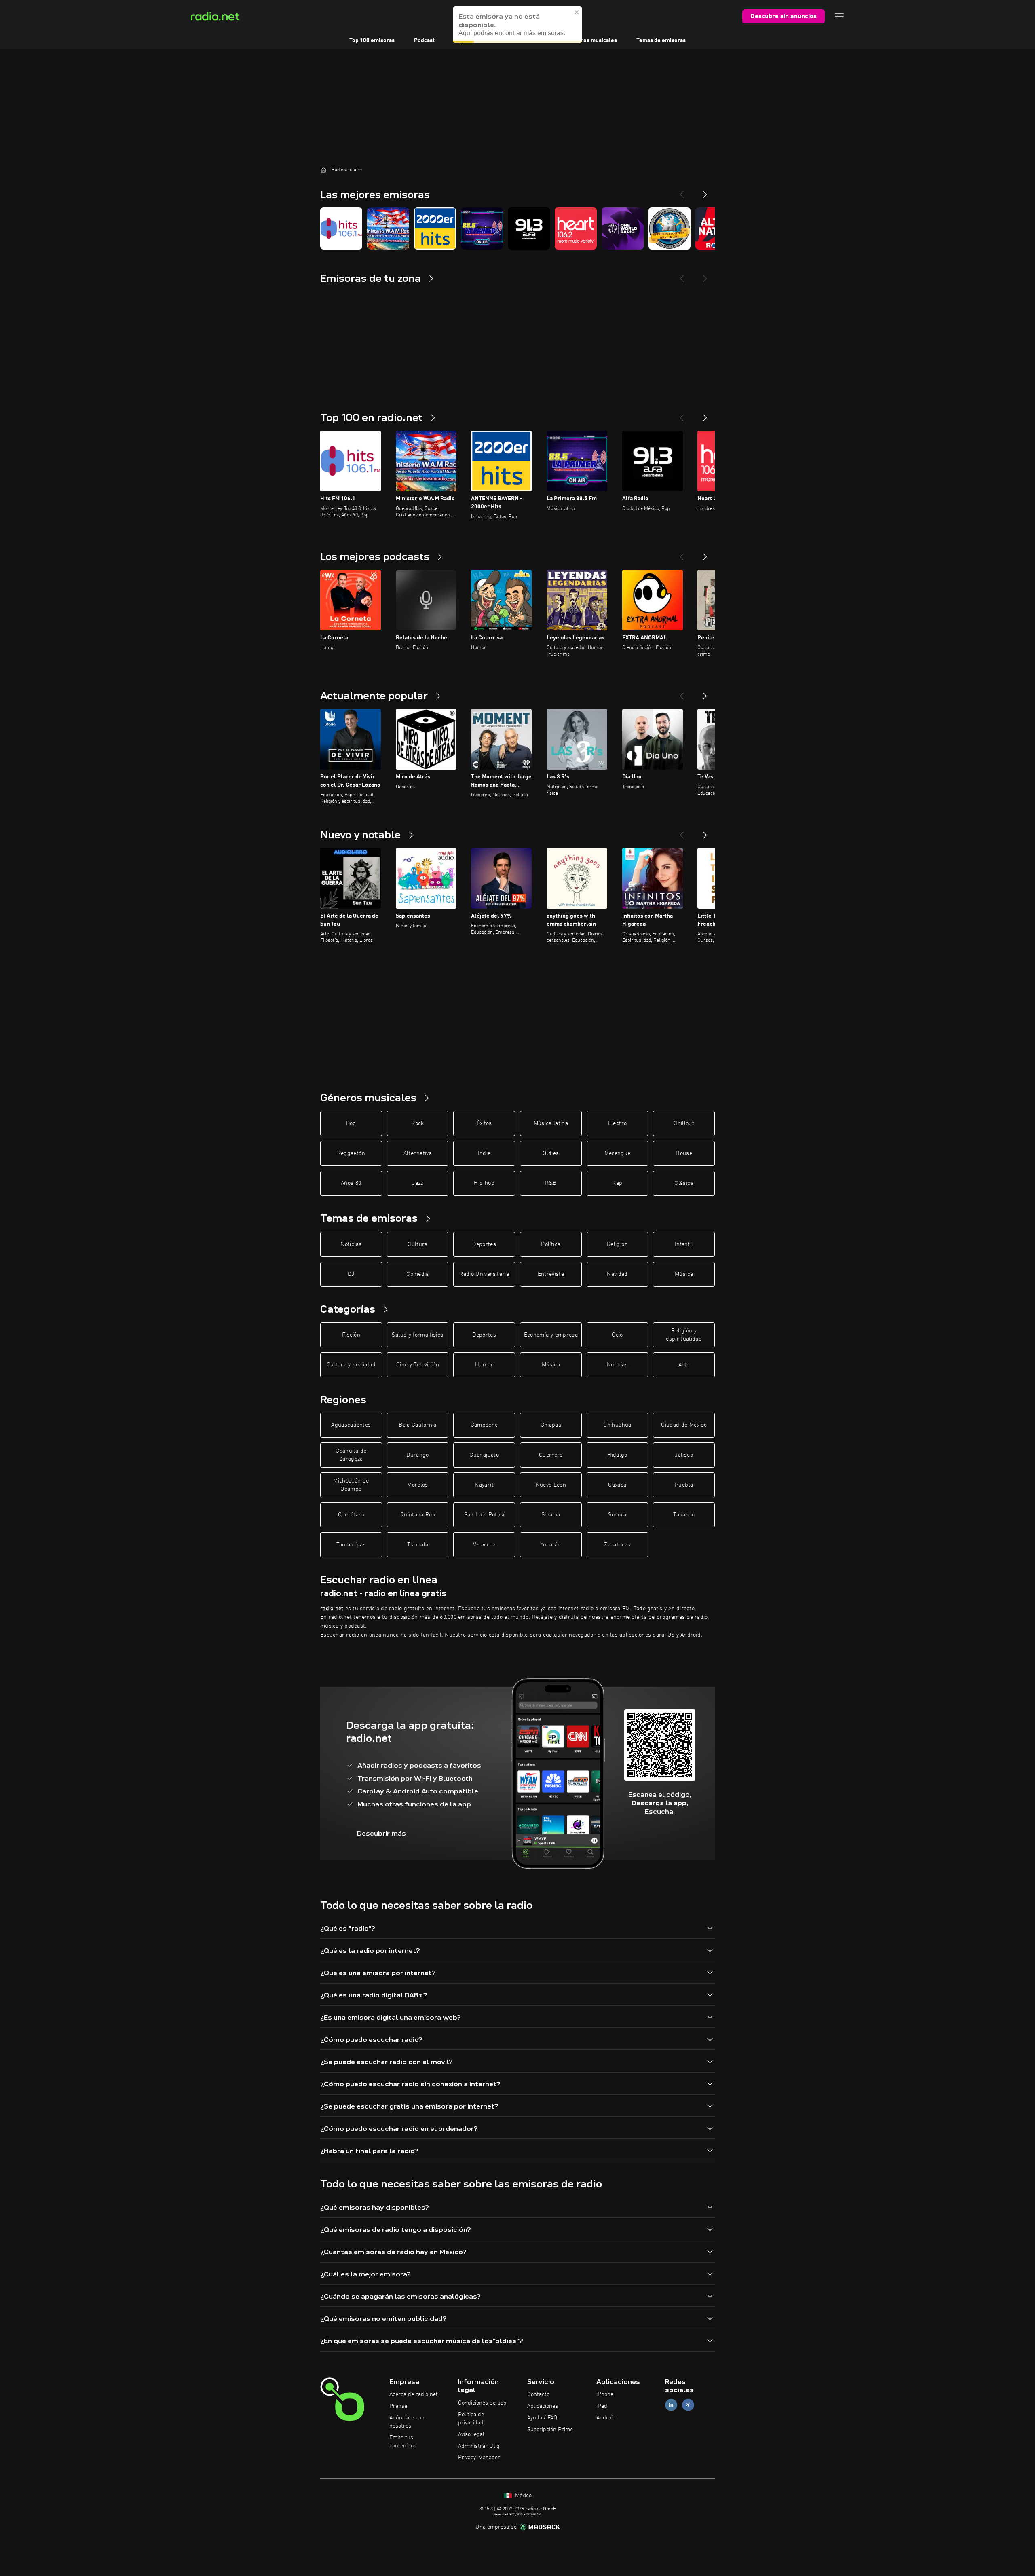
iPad (602, 2406)
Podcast (424, 40)
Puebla (684, 1485)
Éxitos (484, 1123)
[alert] (517, 25)
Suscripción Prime (550, 2430)
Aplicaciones (543, 2406)
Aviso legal (471, 2434)
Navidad (617, 1274)
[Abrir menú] (839, 16)
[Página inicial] (323, 170)
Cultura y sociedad (351, 1365)
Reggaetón (351, 1153)
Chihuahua (617, 1425)
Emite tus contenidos (403, 2442)
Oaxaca (617, 1485)
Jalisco (684, 1455)
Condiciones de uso (482, 2403)
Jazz (417, 1183)
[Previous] (682, 191)
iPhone (605, 2394)
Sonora (617, 1515)
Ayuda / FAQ (542, 2418)
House (684, 1153)
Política (551, 1244)
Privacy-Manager (479, 2458)
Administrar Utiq (479, 2446)
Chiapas (551, 1425)
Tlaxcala (418, 1545)
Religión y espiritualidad (684, 1335)
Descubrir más (381, 1833)
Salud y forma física (417, 1335)
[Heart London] (576, 228)
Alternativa (418, 1153)
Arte (684, 1365)
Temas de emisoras (661, 40)
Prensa (398, 2406)
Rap (617, 1183)
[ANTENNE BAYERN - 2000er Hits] (435, 228)
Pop (351, 1123)
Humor (484, 1365)
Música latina (551, 1123)
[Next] (705, 191)
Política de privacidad (471, 2419)
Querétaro (351, 1515)
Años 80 (351, 1183)
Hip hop (484, 1183)
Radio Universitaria (484, 1274)
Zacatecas (617, 1545)
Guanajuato (484, 1455)
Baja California (417, 1425)
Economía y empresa (551, 1335)
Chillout (684, 1123)
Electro (617, 1123)
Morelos (417, 1485)
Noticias (351, 1244)
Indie (484, 1153)
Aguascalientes (351, 1425)
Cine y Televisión (418, 1365)
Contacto (538, 2394)
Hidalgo (617, 1455)
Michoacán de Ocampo (351, 1485)
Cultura (417, 1244)
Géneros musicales (592, 40)
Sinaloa (551, 1515)
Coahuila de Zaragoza (351, 1455)
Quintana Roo (418, 1515)
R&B (551, 1183)
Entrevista (551, 1274)
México (523, 2496)
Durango (417, 1455)
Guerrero (551, 1455)
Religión (617, 1244)
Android (606, 2418)
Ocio (617, 1335)
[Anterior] (682, 415)
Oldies (551, 1153)
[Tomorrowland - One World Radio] (623, 228)
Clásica (684, 1183)
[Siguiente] (705, 415)
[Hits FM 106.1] (341, 228)
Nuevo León (551, 1485)
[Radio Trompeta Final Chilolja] (670, 228)
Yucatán (551, 1545)
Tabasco (684, 1515)
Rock (417, 1123)
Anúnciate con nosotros (407, 2422)
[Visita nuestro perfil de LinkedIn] (671, 2405)
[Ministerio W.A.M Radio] (388, 228)
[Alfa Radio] (529, 228)
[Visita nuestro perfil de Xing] (688, 2405)
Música (684, 1274)
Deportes (484, 1244)
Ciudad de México (684, 1425)
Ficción (351, 1335)
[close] (577, 12)
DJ (351, 1274)
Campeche (484, 1425)
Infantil (684, 1244)
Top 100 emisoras (372, 40)
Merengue (618, 1153)
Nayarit (484, 1485)
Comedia (417, 1274)
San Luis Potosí (484, 1515)
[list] (517, 228)
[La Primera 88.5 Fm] (482, 228)
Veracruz (484, 1545)
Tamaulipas (351, 1545)
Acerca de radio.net (414, 2394)
